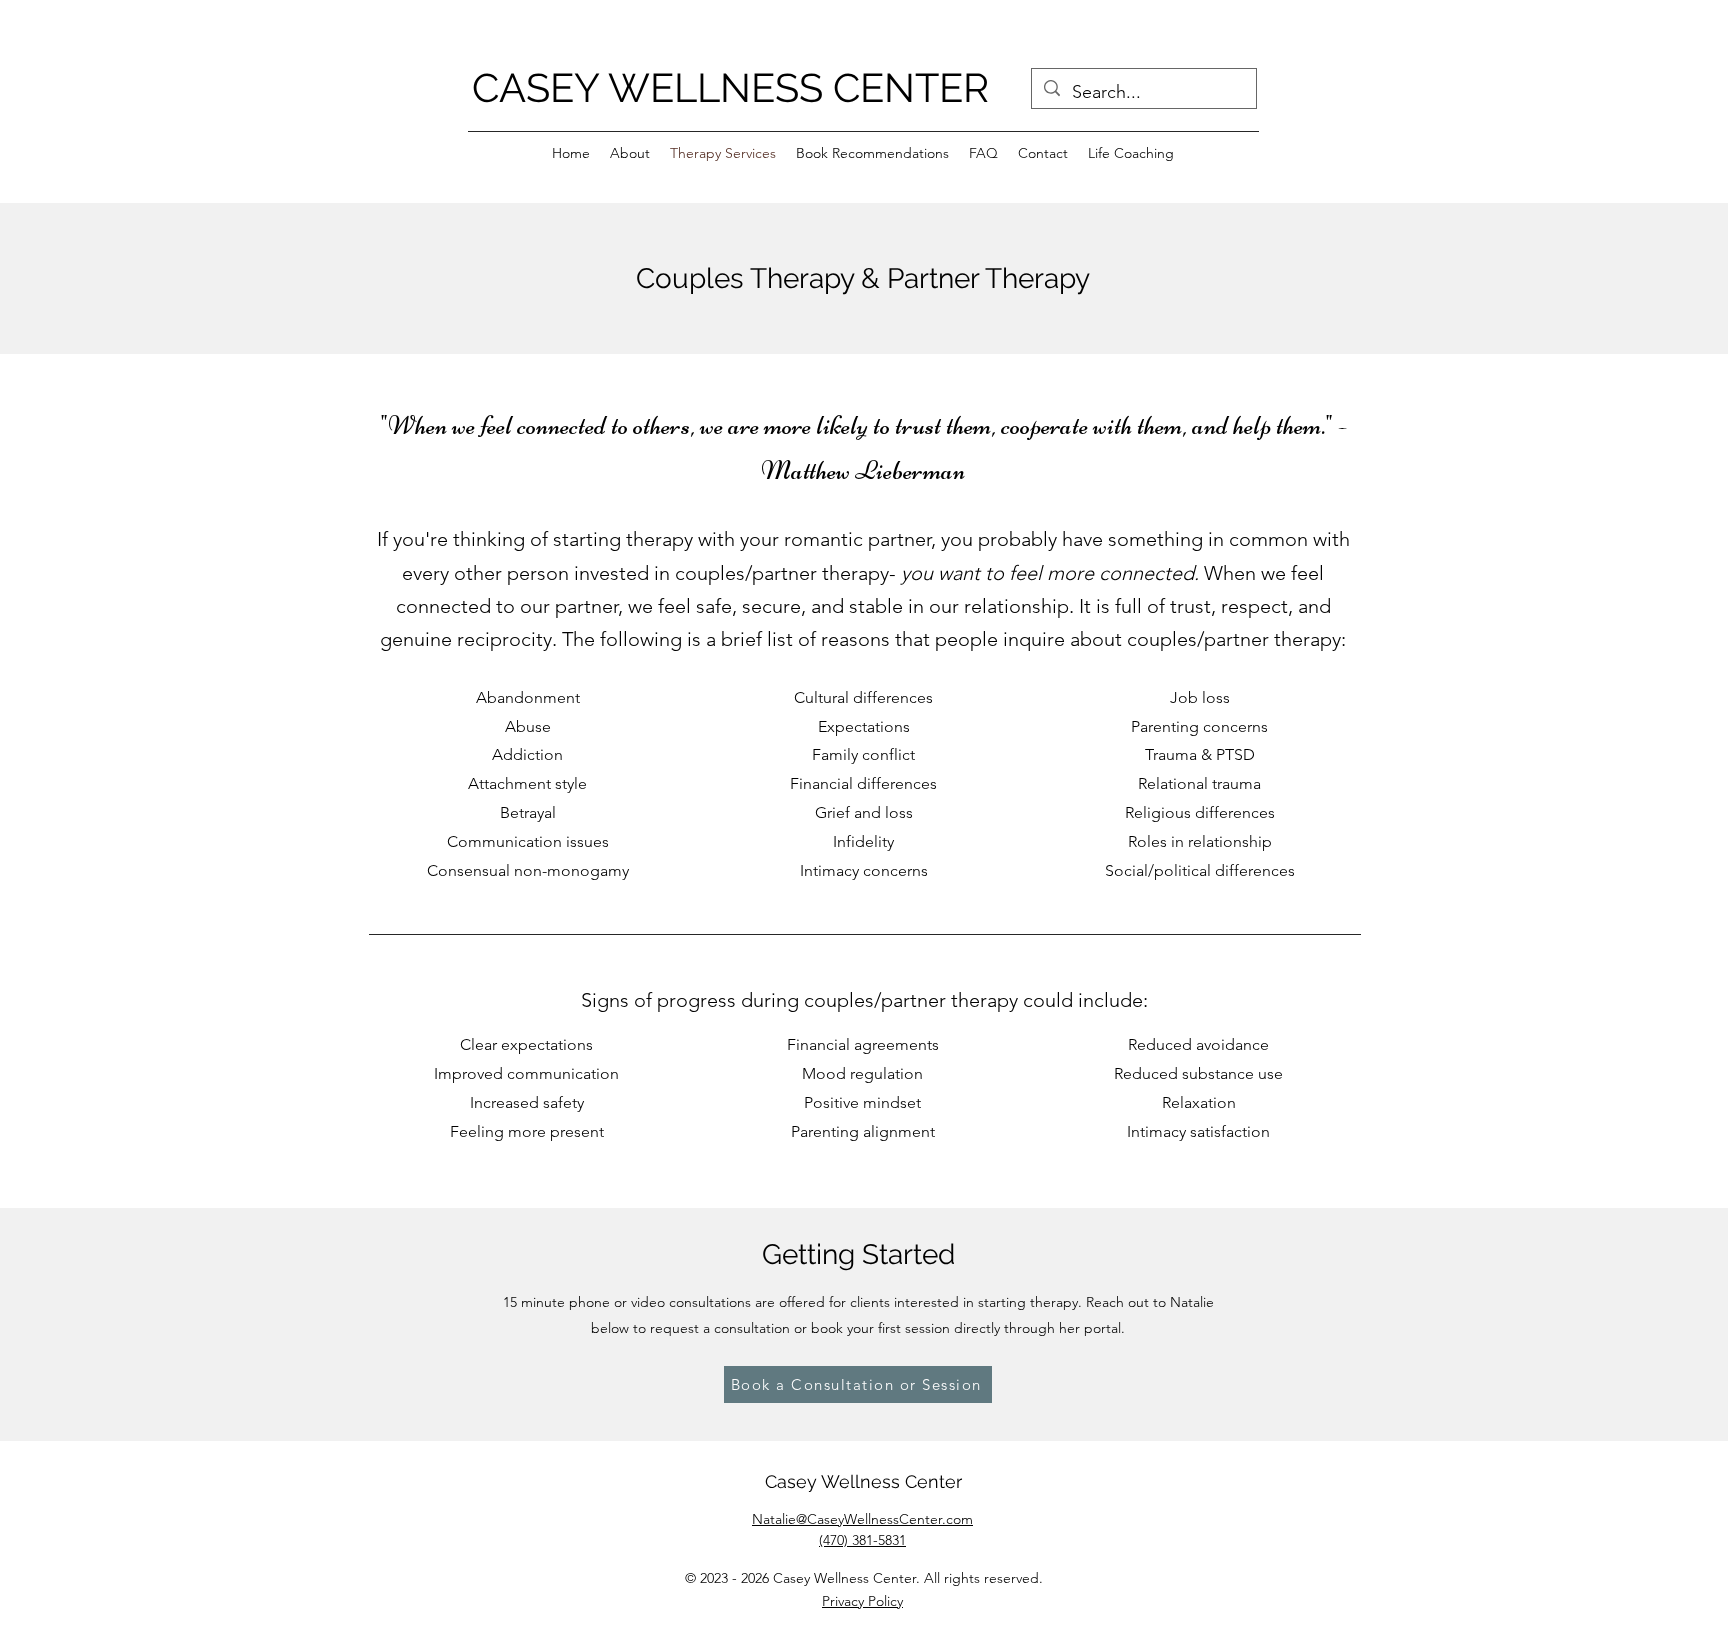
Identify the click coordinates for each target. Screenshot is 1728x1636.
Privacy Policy (862, 1601)
